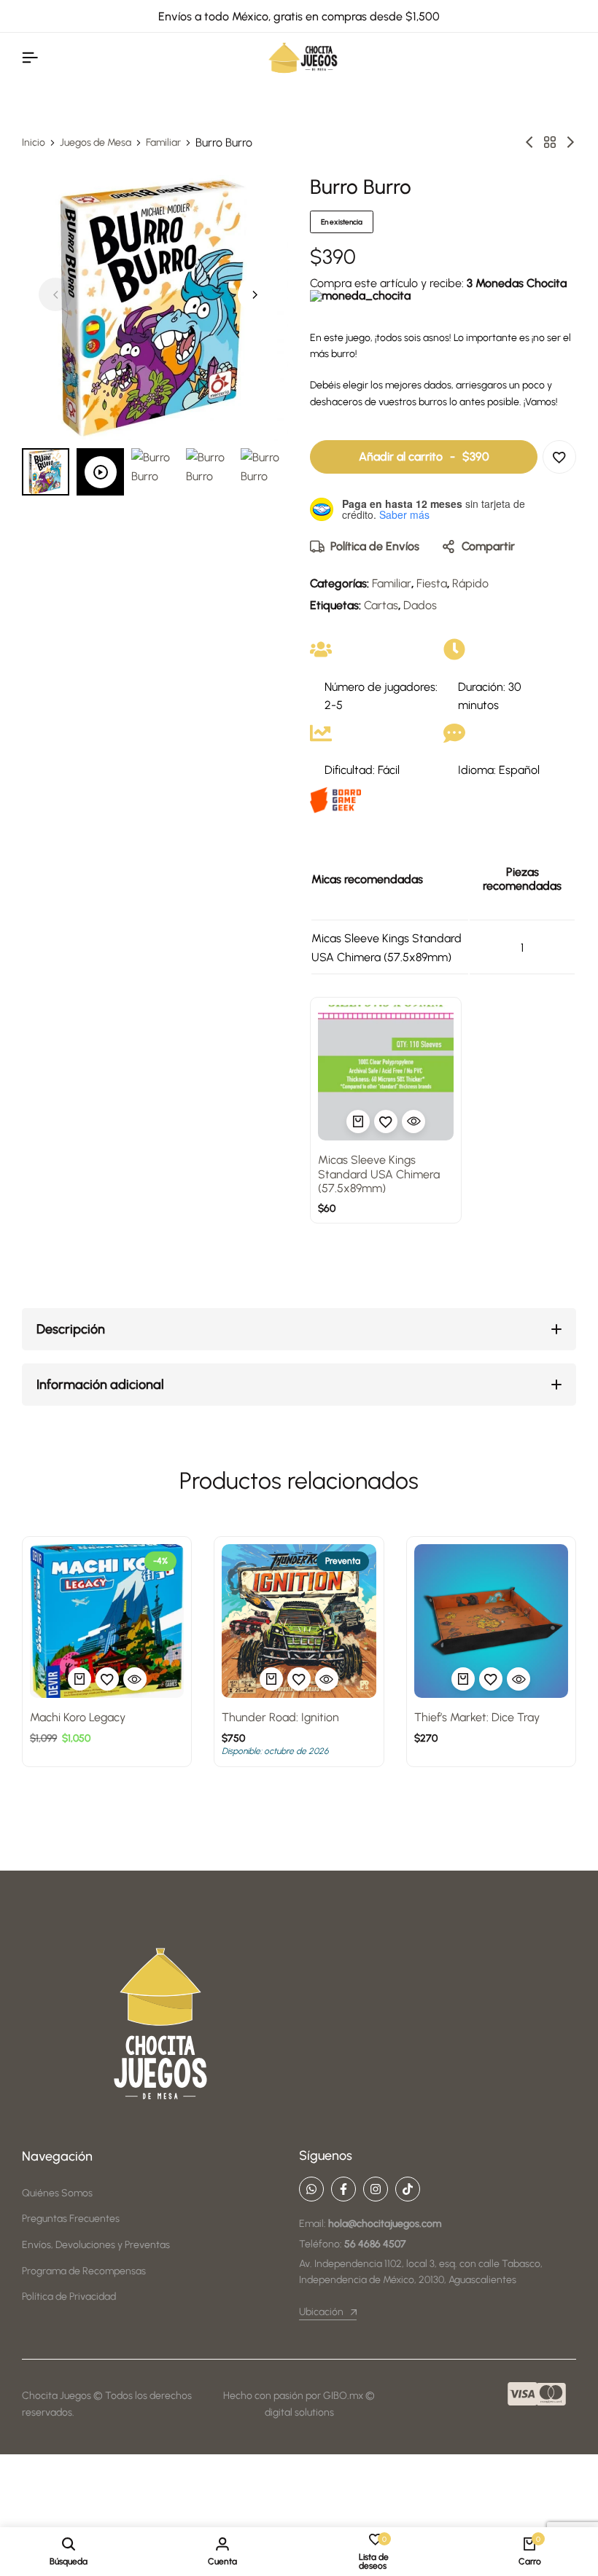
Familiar (163, 143)
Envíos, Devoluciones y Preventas (96, 2245)
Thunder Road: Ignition (280, 1717)
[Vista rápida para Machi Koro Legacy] (135, 1679)
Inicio (34, 143)
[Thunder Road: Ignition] (299, 1621)
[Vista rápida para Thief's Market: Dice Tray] (519, 1679)
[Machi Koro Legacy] (107, 1621)
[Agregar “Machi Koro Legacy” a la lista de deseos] (107, 1679)
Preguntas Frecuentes (71, 2219)
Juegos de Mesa (96, 143)
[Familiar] (550, 142)
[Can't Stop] (529, 142)
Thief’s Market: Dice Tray (477, 1717)
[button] (255, 294)
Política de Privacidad (69, 2297)
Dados (420, 605)
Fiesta (432, 583)
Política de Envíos (375, 546)
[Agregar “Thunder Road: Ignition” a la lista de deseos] (299, 1679)
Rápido (470, 583)
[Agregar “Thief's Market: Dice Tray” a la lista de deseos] (491, 1679)
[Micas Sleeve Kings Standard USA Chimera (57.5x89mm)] (386, 1073)
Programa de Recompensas (84, 2271)
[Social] (311, 2189)
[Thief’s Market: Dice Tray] (491, 1621)
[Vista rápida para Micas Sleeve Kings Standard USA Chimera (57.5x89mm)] (413, 1121)
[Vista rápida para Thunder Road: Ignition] (327, 1679)
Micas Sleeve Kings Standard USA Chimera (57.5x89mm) (379, 1174)
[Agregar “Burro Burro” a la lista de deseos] (559, 457)
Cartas (381, 605)
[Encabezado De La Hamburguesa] (30, 58)
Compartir (488, 546)
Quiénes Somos (57, 2193)
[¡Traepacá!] (570, 142)
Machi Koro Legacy (78, 1717)
